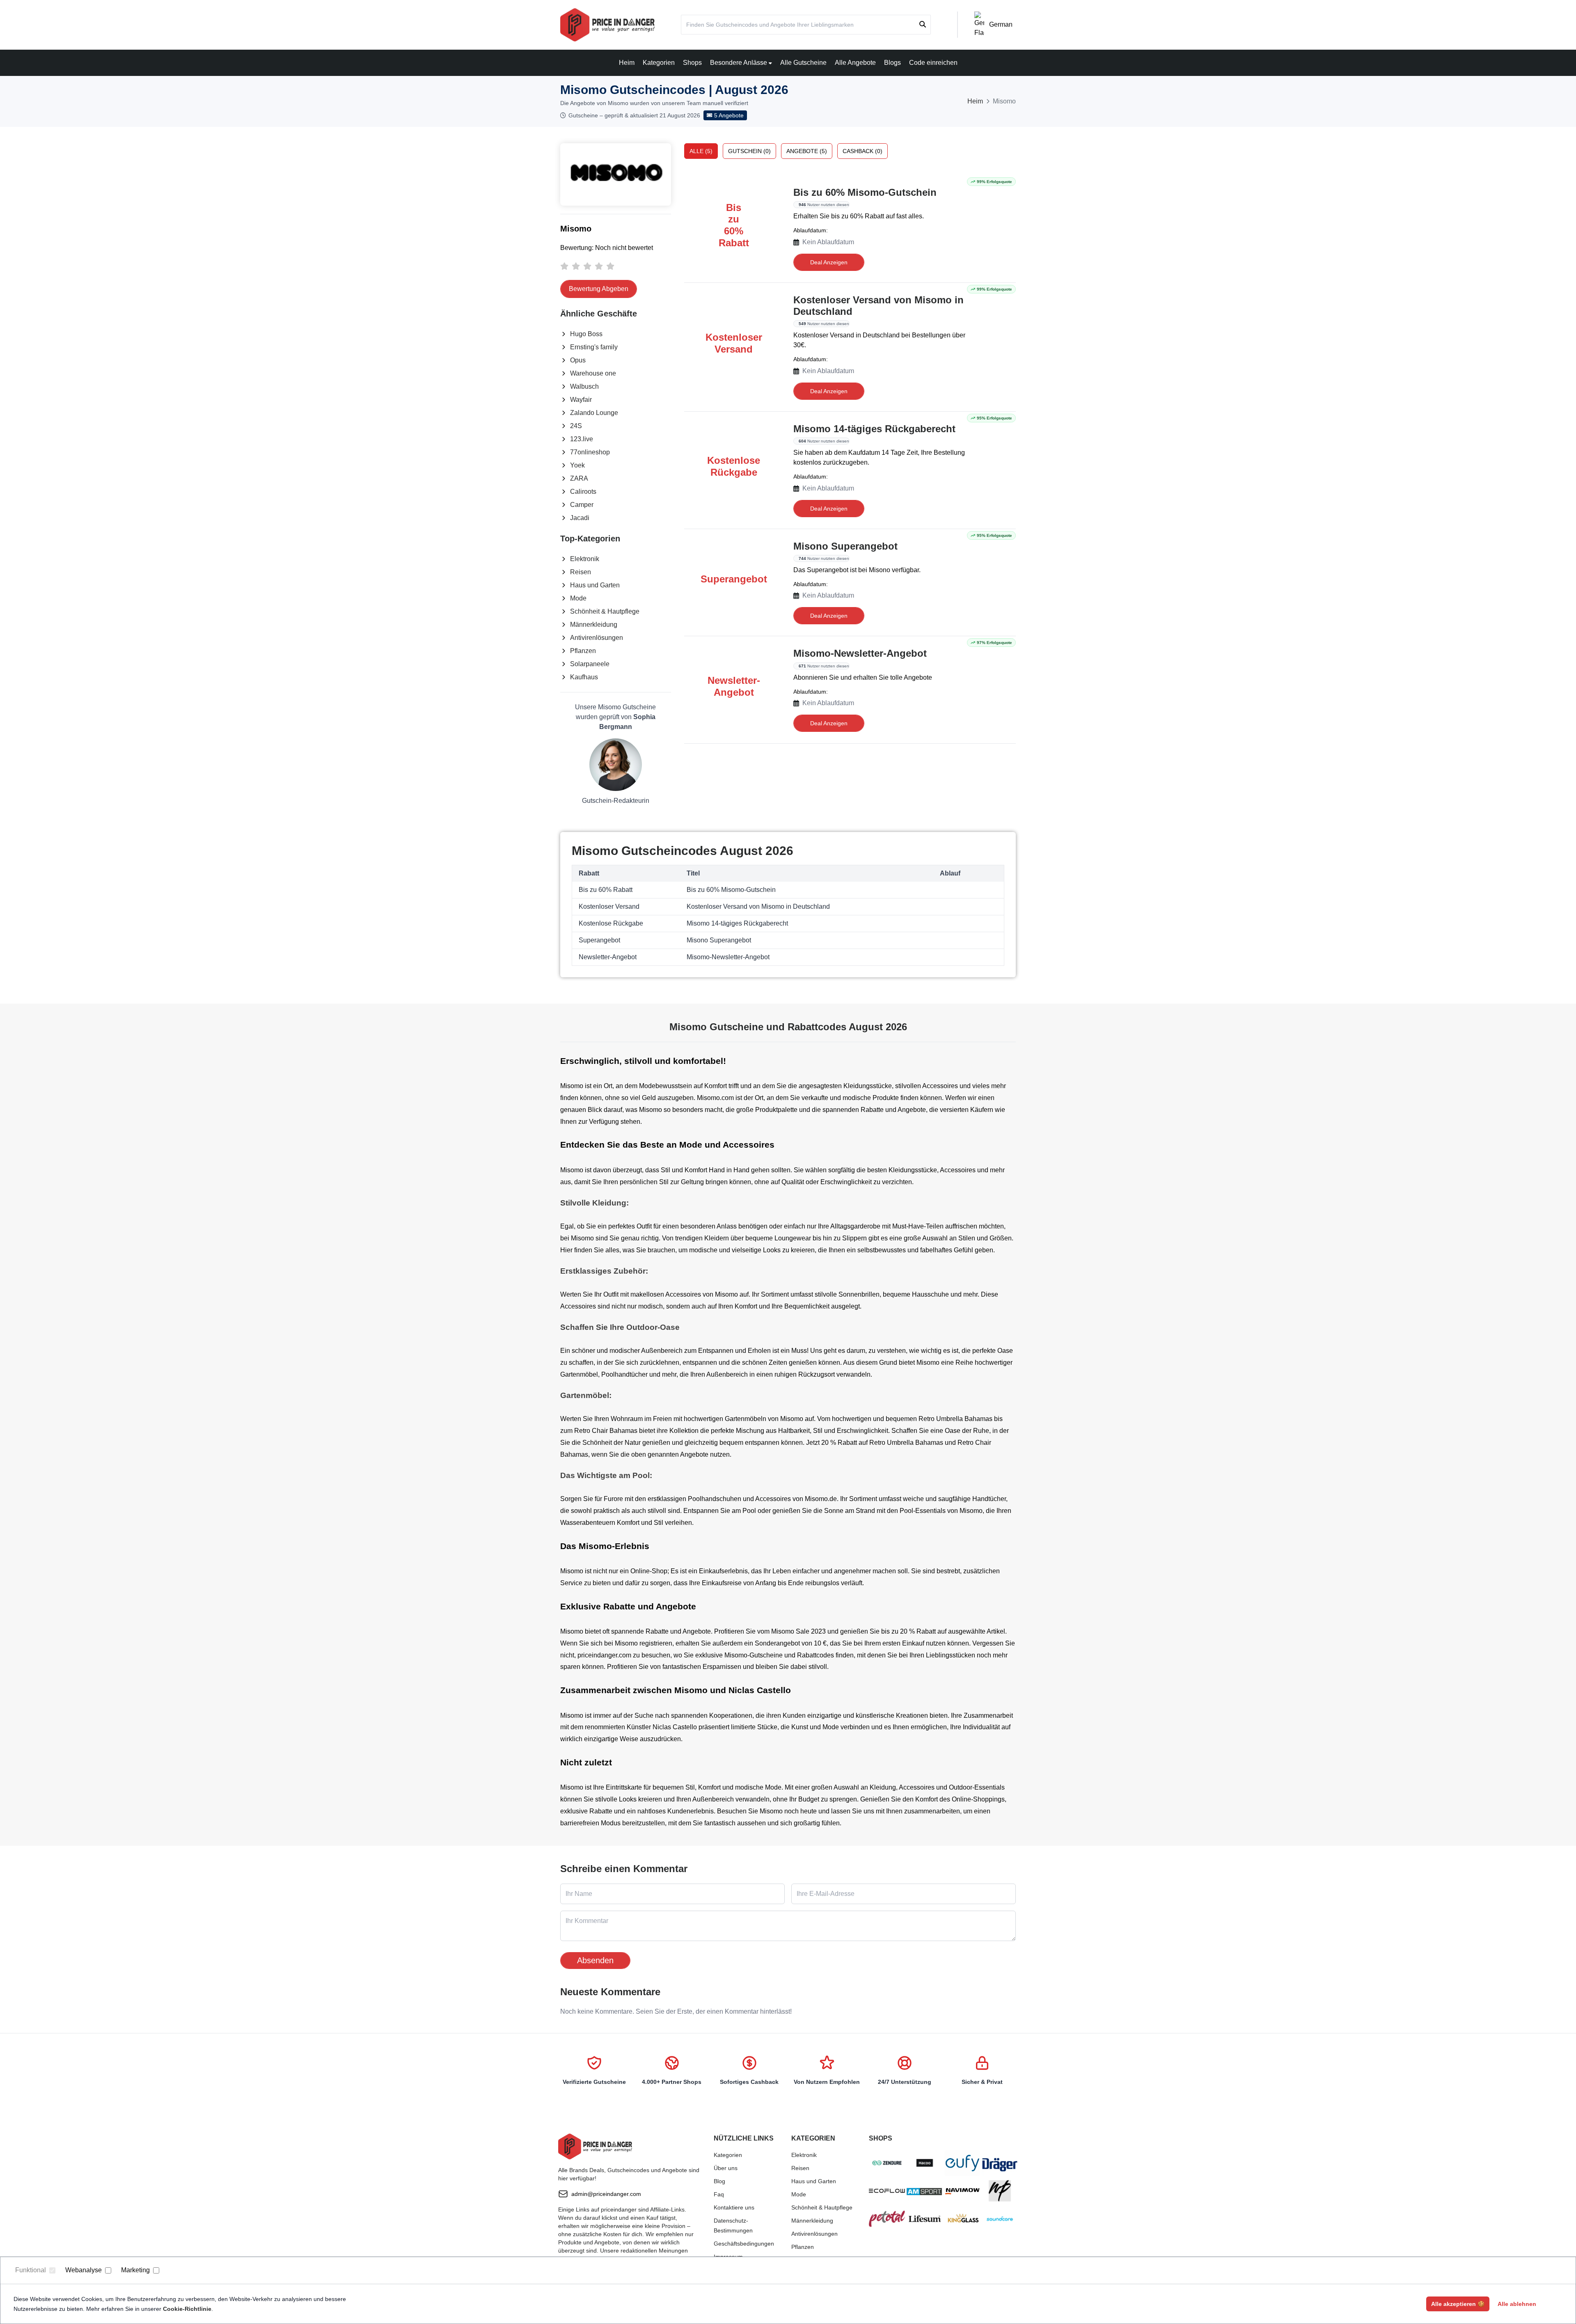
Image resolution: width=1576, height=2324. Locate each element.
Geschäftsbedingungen (744, 2244)
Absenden (595, 1960)
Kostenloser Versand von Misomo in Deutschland (878, 306)
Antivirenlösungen (597, 638)
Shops (692, 63)
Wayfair (581, 400)
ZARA (579, 478)
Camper (582, 505)
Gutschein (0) (749, 151)
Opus (578, 360)
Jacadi (580, 518)
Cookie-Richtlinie (187, 2309)
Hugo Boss (586, 334)
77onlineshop (590, 452)
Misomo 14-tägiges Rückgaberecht (874, 429)
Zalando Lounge (594, 413)
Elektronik (585, 559)
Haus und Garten (595, 585)
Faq (719, 2194)
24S (576, 426)
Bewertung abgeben (599, 289)
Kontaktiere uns (734, 2207)
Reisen (581, 572)
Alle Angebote (855, 63)
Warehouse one (593, 373)
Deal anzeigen (829, 262)
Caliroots (583, 492)
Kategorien (659, 63)
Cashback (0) (862, 151)
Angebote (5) (807, 151)
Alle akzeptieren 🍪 (1458, 2304)
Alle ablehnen (1517, 2304)
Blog (719, 2181)
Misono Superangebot (845, 546)
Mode (578, 598)
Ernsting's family (594, 347)
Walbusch (584, 386)
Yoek (577, 465)
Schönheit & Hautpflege (605, 611)
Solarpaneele (590, 664)
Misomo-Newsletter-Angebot (860, 653)
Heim (627, 63)
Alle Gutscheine (803, 63)
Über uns (726, 2168)
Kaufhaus (584, 677)
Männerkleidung (594, 625)
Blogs (892, 63)
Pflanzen (583, 651)
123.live (582, 439)
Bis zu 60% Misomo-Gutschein (865, 192)
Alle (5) (701, 151)
